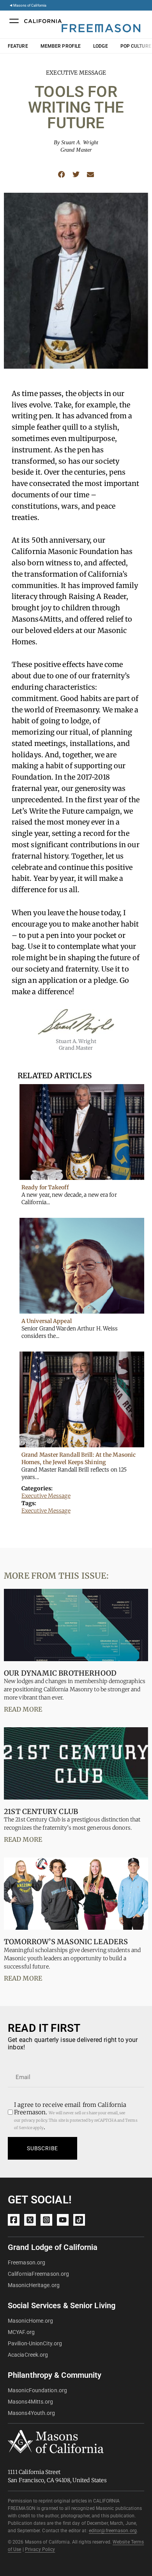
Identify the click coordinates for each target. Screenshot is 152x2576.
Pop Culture (136, 46)
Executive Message (46, 1496)
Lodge (101, 46)
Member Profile (61, 46)
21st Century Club (41, 1811)
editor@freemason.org (113, 2531)
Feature (18, 46)
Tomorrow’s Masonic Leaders (66, 1942)
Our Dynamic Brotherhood (60, 1673)
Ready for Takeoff (45, 1187)
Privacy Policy (40, 2549)
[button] (61, 175)
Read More (23, 1709)
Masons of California (30, 5)
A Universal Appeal (47, 1321)
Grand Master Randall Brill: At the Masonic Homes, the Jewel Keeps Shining (79, 1458)
